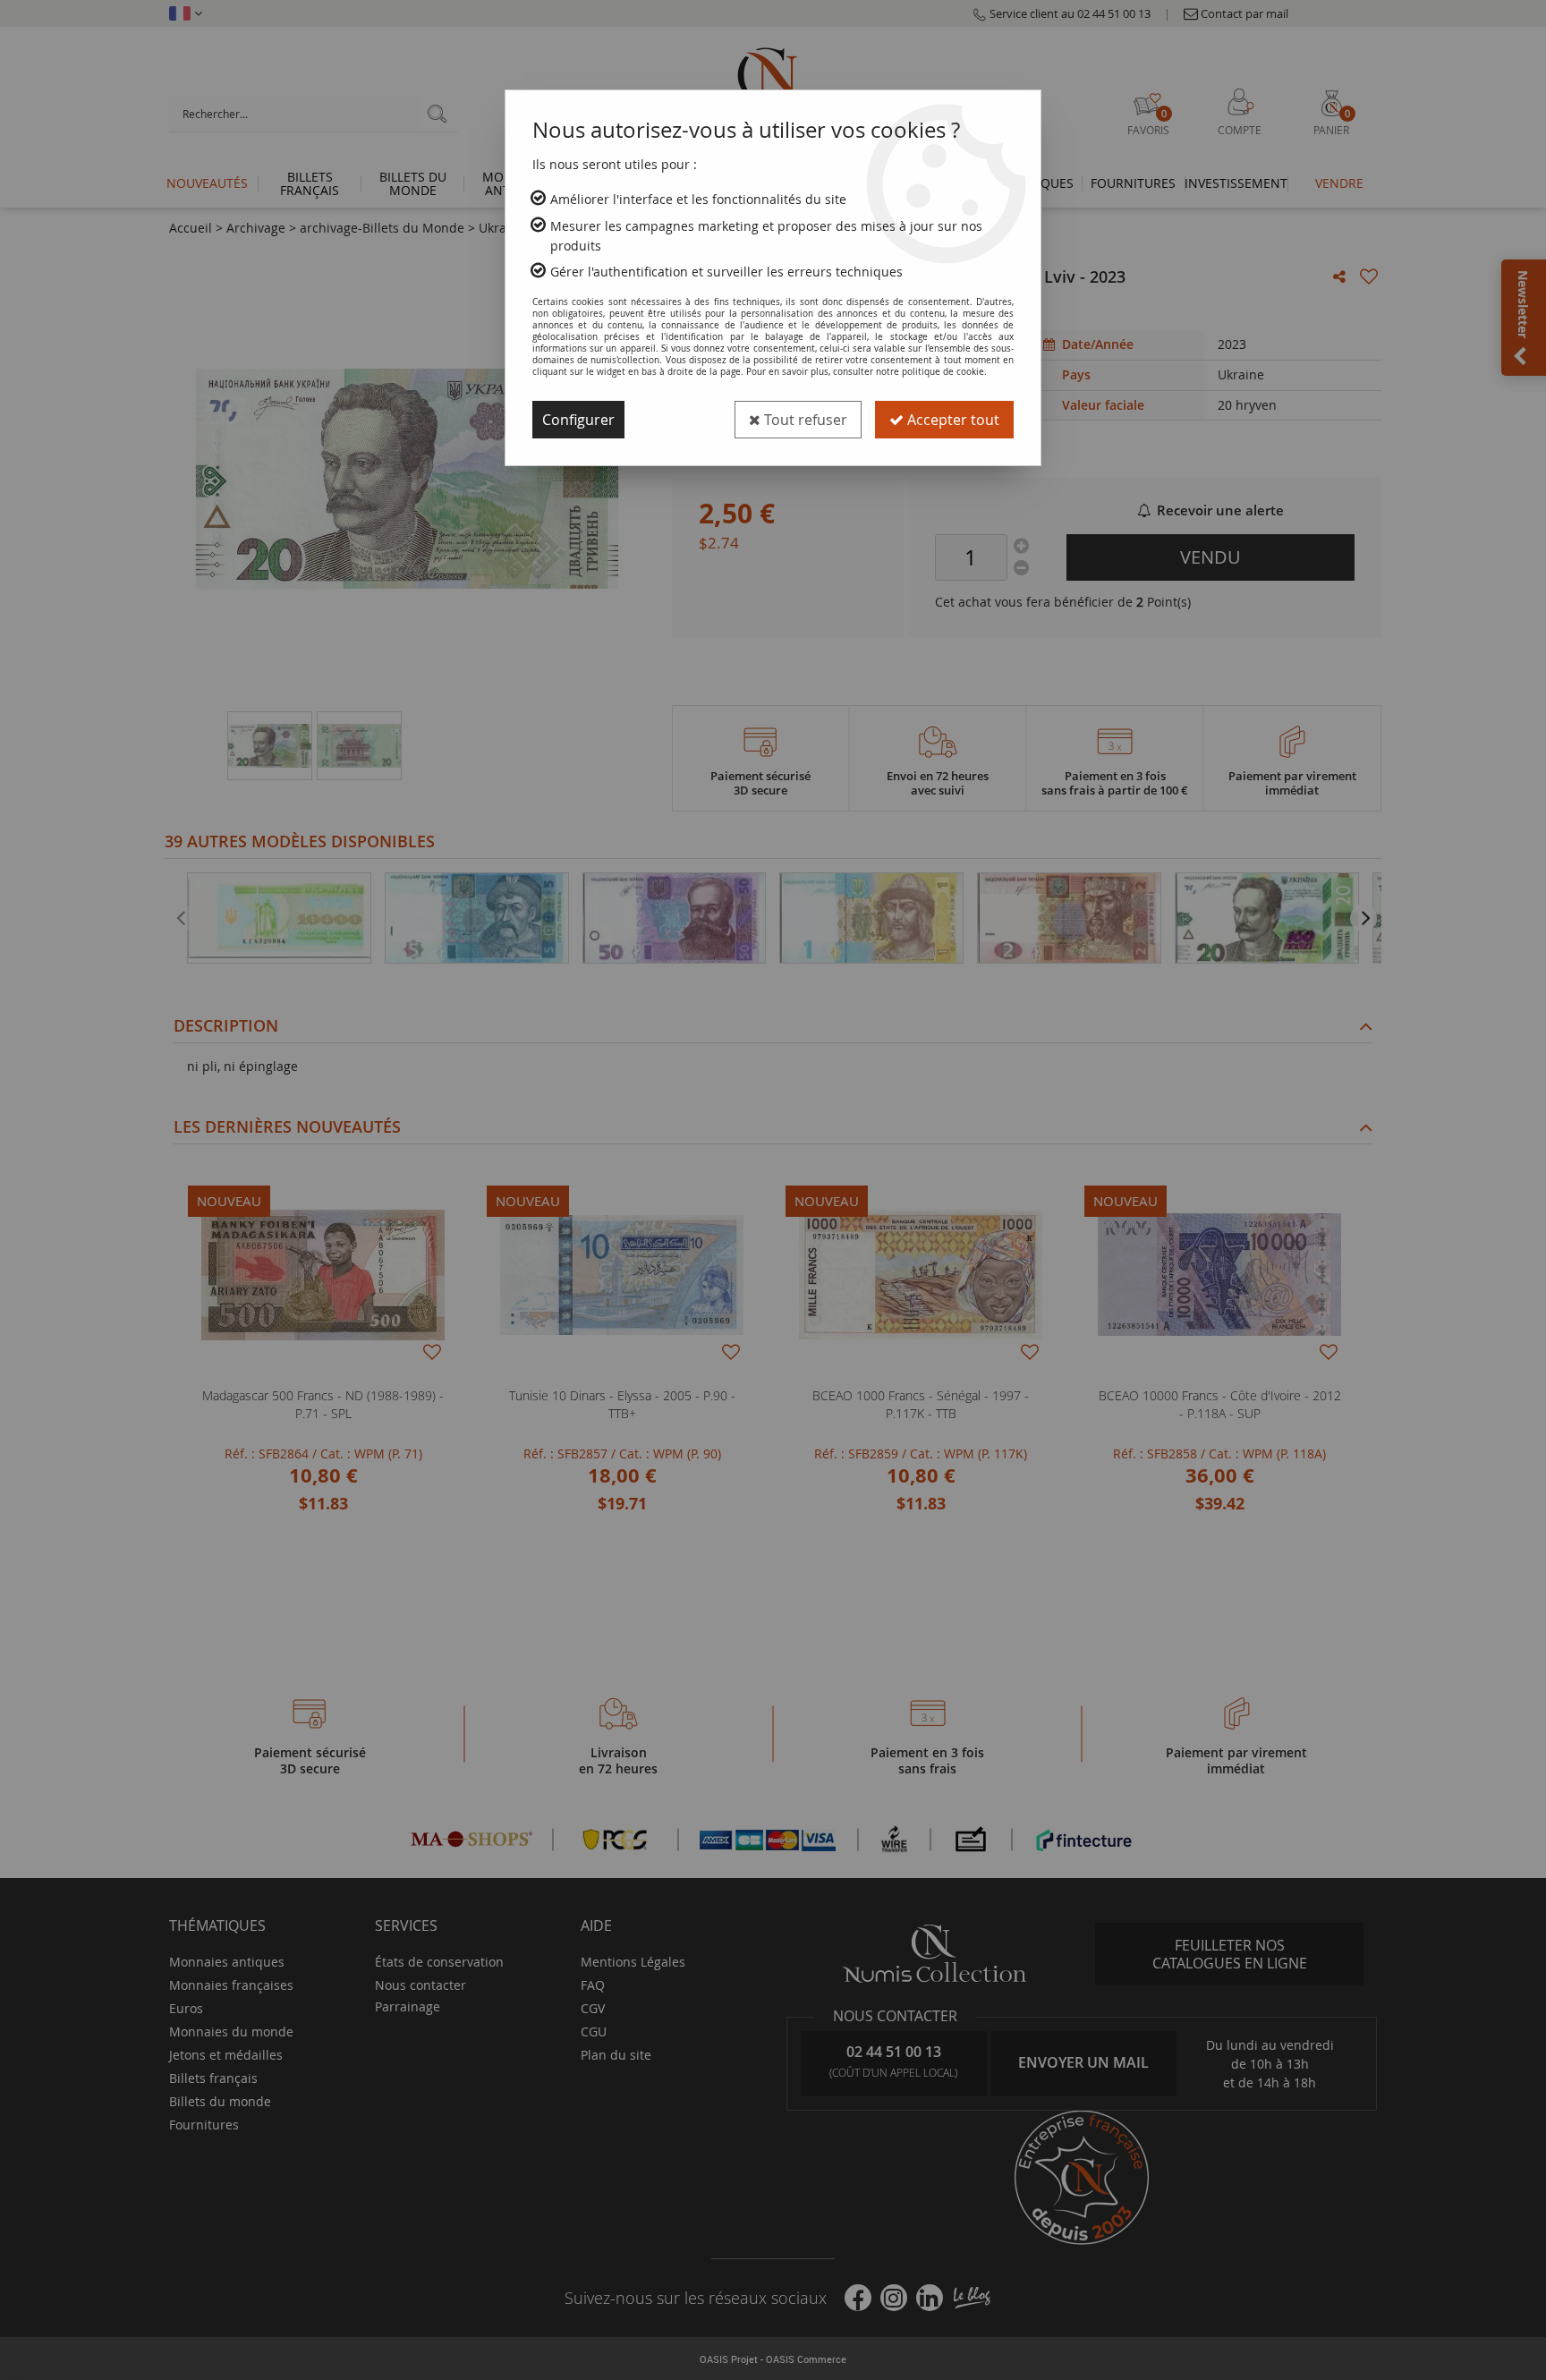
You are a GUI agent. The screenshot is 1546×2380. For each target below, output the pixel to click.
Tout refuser (804, 420)
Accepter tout (951, 420)
